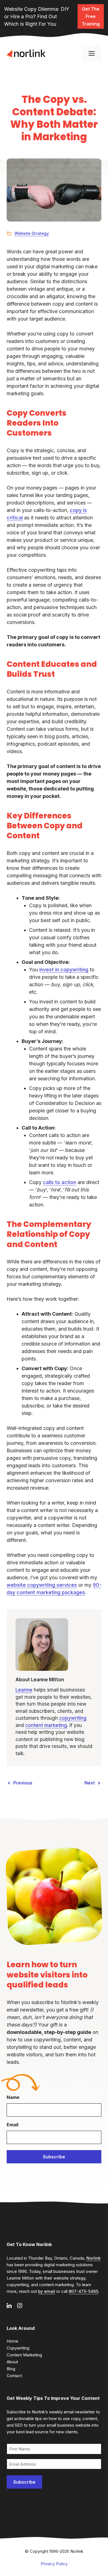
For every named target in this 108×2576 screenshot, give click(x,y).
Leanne (24, 1690)
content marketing (46, 1725)
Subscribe (54, 2157)
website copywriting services (42, 1585)
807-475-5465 (83, 2291)
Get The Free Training (91, 16)
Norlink (93, 2258)
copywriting (73, 1718)
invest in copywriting (64, 970)
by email (47, 2291)
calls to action (60, 1182)
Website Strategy (32, 233)
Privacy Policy (54, 2564)
